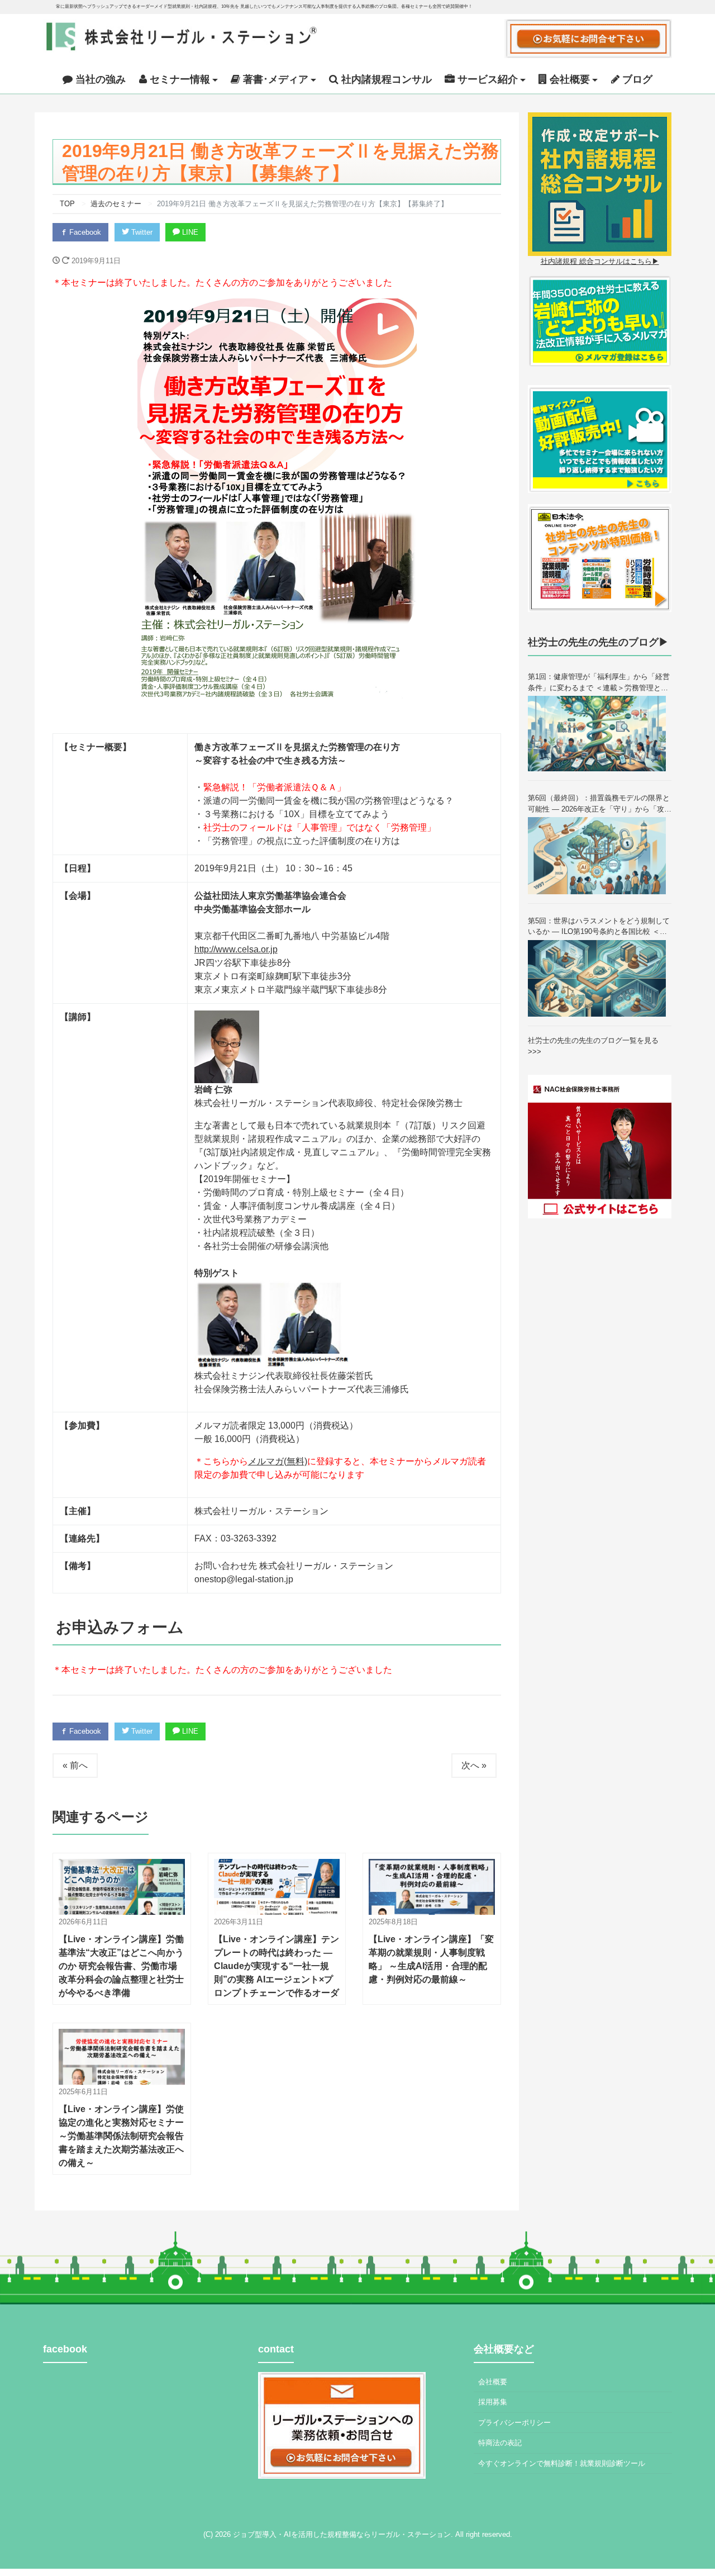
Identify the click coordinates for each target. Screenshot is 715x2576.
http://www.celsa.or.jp (236, 949)
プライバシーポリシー (514, 2423)
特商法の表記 (500, 2443)
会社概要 (493, 2382)
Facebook (84, 232)
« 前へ (75, 1765)
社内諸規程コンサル (385, 79)
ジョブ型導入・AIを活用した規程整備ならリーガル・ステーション (342, 2534)
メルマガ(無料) (278, 1461)
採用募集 (493, 2402)
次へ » (474, 1765)
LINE (189, 232)
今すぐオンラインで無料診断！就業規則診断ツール (562, 2463)
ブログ (636, 79)
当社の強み (99, 79)
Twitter (141, 232)
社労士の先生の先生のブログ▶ (598, 642)
